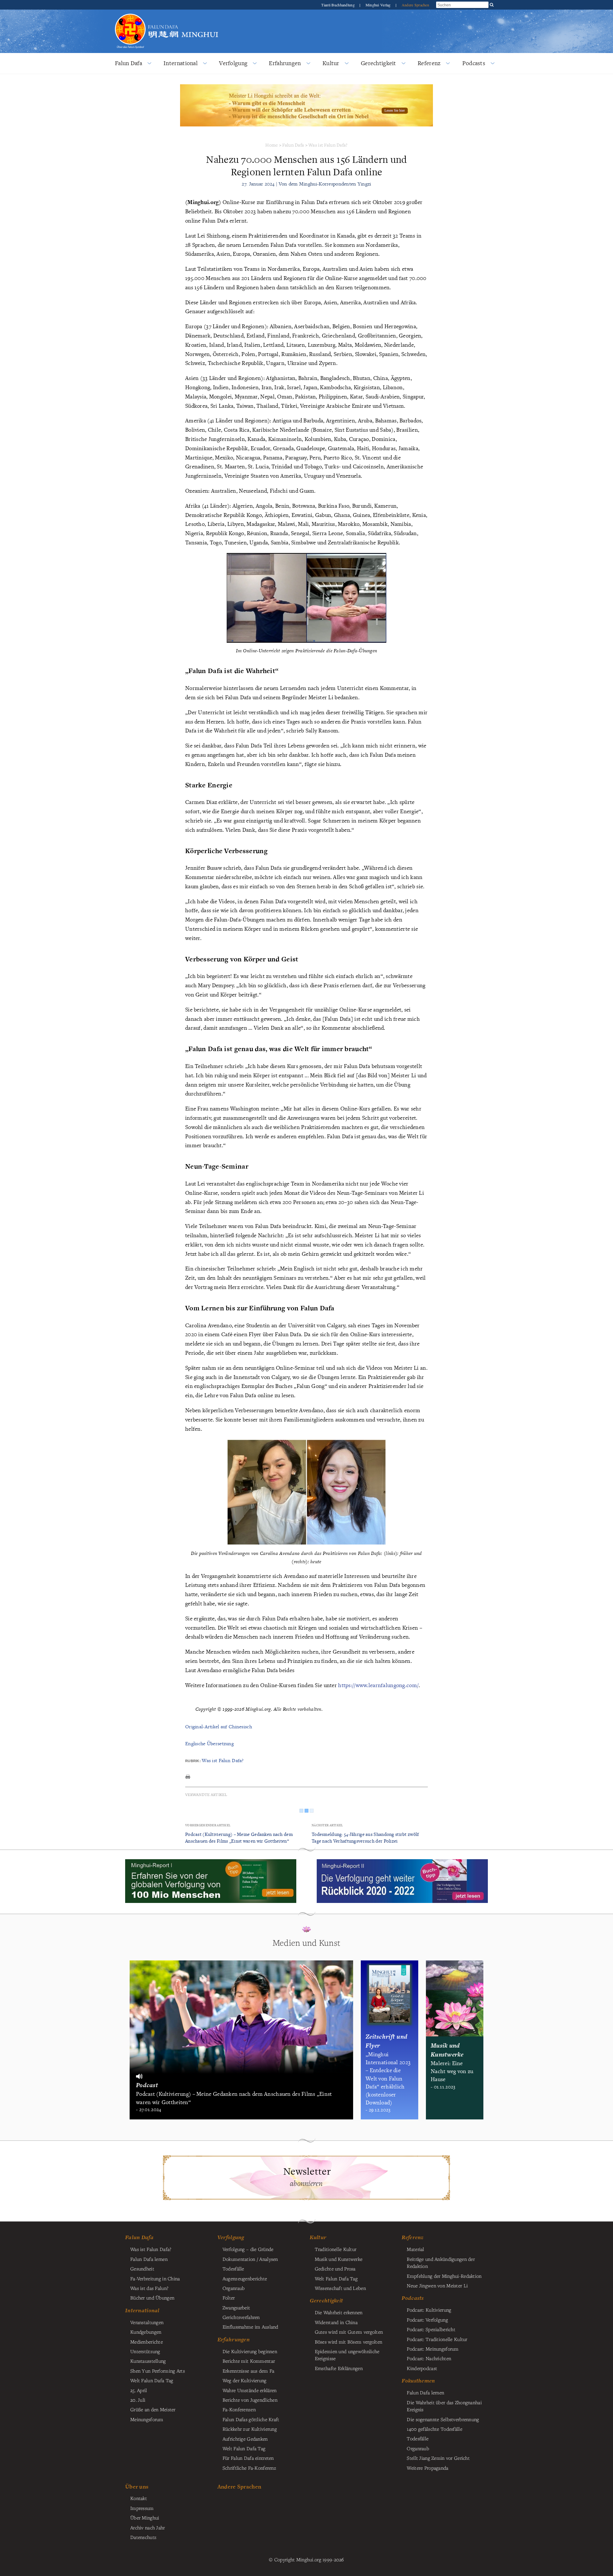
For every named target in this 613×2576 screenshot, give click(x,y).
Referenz (429, 63)
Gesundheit (142, 2269)
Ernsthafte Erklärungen (339, 2368)
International (181, 63)
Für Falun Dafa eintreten (248, 2458)
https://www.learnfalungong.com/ (378, 1685)
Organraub (234, 2288)
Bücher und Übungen (152, 2298)
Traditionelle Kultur (336, 2249)
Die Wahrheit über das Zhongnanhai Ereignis (444, 2406)
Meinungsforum (147, 2419)
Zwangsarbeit (236, 2307)
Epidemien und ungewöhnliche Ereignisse (347, 2355)
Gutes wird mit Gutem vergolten (349, 2332)
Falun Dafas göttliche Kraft (251, 2419)
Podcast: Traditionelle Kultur (437, 2339)
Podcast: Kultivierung (429, 2310)
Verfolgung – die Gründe (248, 2249)
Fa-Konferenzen (239, 2409)
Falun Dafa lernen (149, 2259)
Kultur (331, 63)
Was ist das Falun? (149, 2288)
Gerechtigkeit (378, 63)
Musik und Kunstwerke (339, 2259)
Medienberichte (147, 2342)
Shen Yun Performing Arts (158, 2371)
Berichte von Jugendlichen (250, 2400)
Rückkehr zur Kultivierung (250, 2429)
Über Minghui (145, 2518)
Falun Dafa (129, 63)
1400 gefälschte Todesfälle (435, 2429)
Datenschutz (143, 2537)
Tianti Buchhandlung (338, 5)
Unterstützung (145, 2351)
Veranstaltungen (147, 2322)
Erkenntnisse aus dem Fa (249, 2371)
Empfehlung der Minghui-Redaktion (444, 2276)
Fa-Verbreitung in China (155, 2278)
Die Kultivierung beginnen (250, 2351)
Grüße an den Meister (153, 2409)
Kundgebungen (146, 2332)
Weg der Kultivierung (245, 2380)
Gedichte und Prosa (335, 2269)
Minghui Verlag (379, 5)
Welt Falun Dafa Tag (244, 2448)
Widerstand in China (336, 2322)
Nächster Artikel (327, 1825)
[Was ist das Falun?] (130, 17)
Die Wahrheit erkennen (339, 2312)
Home (272, 145)
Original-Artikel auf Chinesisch (219, 1727)
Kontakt (139, 2498)
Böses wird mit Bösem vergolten (349, 2342)
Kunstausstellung (148, 2361)
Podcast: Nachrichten (429, 2358)
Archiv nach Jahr (148, 2527)
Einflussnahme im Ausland (250, 2327)
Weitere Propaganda (428, 2468)
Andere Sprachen (415, 5)
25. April (139, 2390)
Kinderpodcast (422, 2368)
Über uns (137, 2486)
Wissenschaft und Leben (340, 2288)
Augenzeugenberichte (245, 2278)
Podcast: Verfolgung (427, 2320)
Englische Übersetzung (209, 1743)
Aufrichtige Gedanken (245, 2439)
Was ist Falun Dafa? (328, 145)
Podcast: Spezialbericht (431, 2329)
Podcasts (474, 63)
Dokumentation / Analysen (250, 2259)
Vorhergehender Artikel (208, 1825)
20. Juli (138, 2400)
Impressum (142, 2508)
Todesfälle (233, 2269)
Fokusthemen (418, 2381)
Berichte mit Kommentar (249, 2361)
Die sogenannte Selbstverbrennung (443, 2419)
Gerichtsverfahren (241, 2317)
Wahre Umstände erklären (250, 2390)
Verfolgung (233, 63)
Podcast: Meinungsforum (433, 2349)
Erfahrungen (285, 63)
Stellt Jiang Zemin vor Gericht (438, 2458)
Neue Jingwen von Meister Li (437, 2285)
